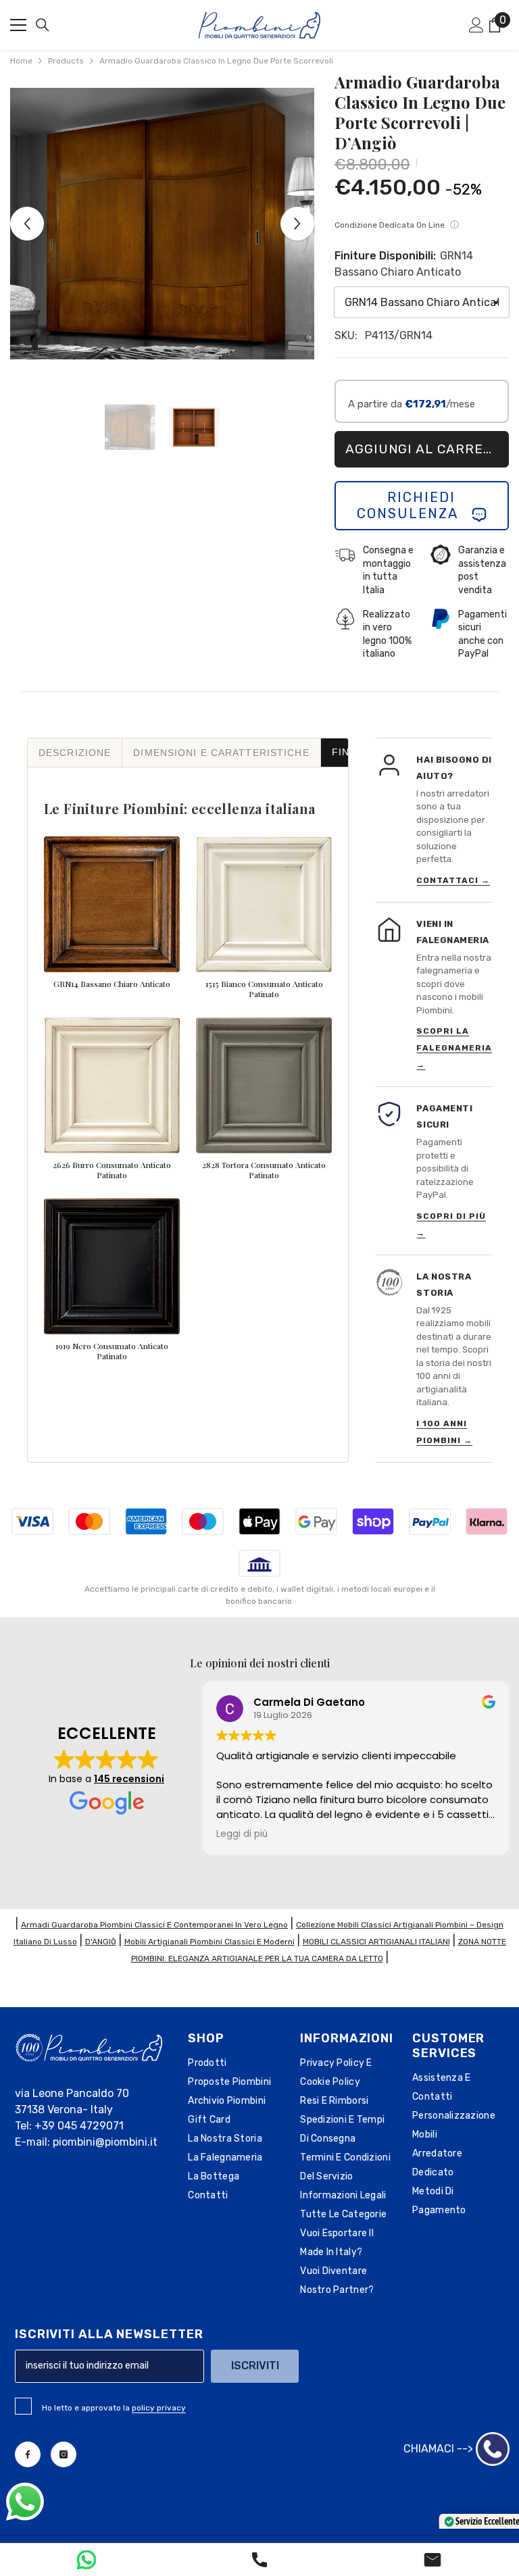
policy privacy (159, 2408)
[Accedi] (476, 25)
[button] (27, 224)
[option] (162, 224)
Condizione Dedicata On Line (397, 225)
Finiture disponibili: (404, 264)
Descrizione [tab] (75, 753)
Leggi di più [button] (242, 1834)
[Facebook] (28, 2454)
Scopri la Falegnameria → (454, 1048)
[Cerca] (43, 25)
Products (66, 61)
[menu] (18, 25)
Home (21, 61)
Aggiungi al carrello (427, 449)
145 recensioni (129, 1779)
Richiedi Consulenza (414, 505)
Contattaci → (453, 880)
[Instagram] (64, 2454)
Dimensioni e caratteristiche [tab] (221, 753)
